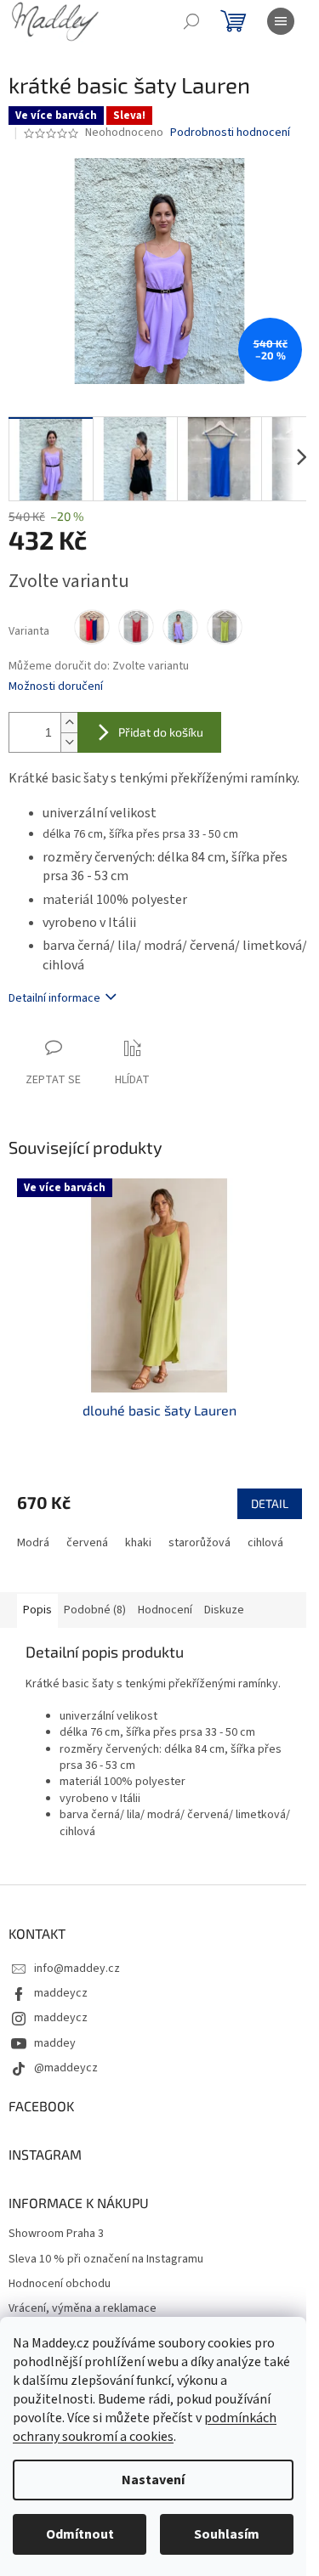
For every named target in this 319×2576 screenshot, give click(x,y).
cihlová (265, 1543)
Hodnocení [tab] (165, 1610)
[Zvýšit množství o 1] (69, 723)
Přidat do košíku (161, 732)
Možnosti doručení (56, 687)
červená (87, 1543)
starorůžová (199, 1543)
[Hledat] (191, 21)
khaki (138, 1543)
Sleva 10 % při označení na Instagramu (106, 2260)
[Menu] (281, 21)
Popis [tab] (37, 1610)
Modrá (33, 1543)
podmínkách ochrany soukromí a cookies (145, 2427)
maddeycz (61, 1993)
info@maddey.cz (77, 1969)
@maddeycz (66, 2068)
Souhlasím (227, 2534)
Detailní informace (54, 998)
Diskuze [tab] (224, 1610)
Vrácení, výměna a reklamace (83, 2309)
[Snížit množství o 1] (69, 742)
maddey (55, 2043)
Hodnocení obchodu (60, 2284)
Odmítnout (80, 2534)
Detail (270, 1503)
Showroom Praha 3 (56, 2234)
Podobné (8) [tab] (95, 1610)
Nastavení (153, 2480)
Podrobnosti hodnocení (230, 133)
